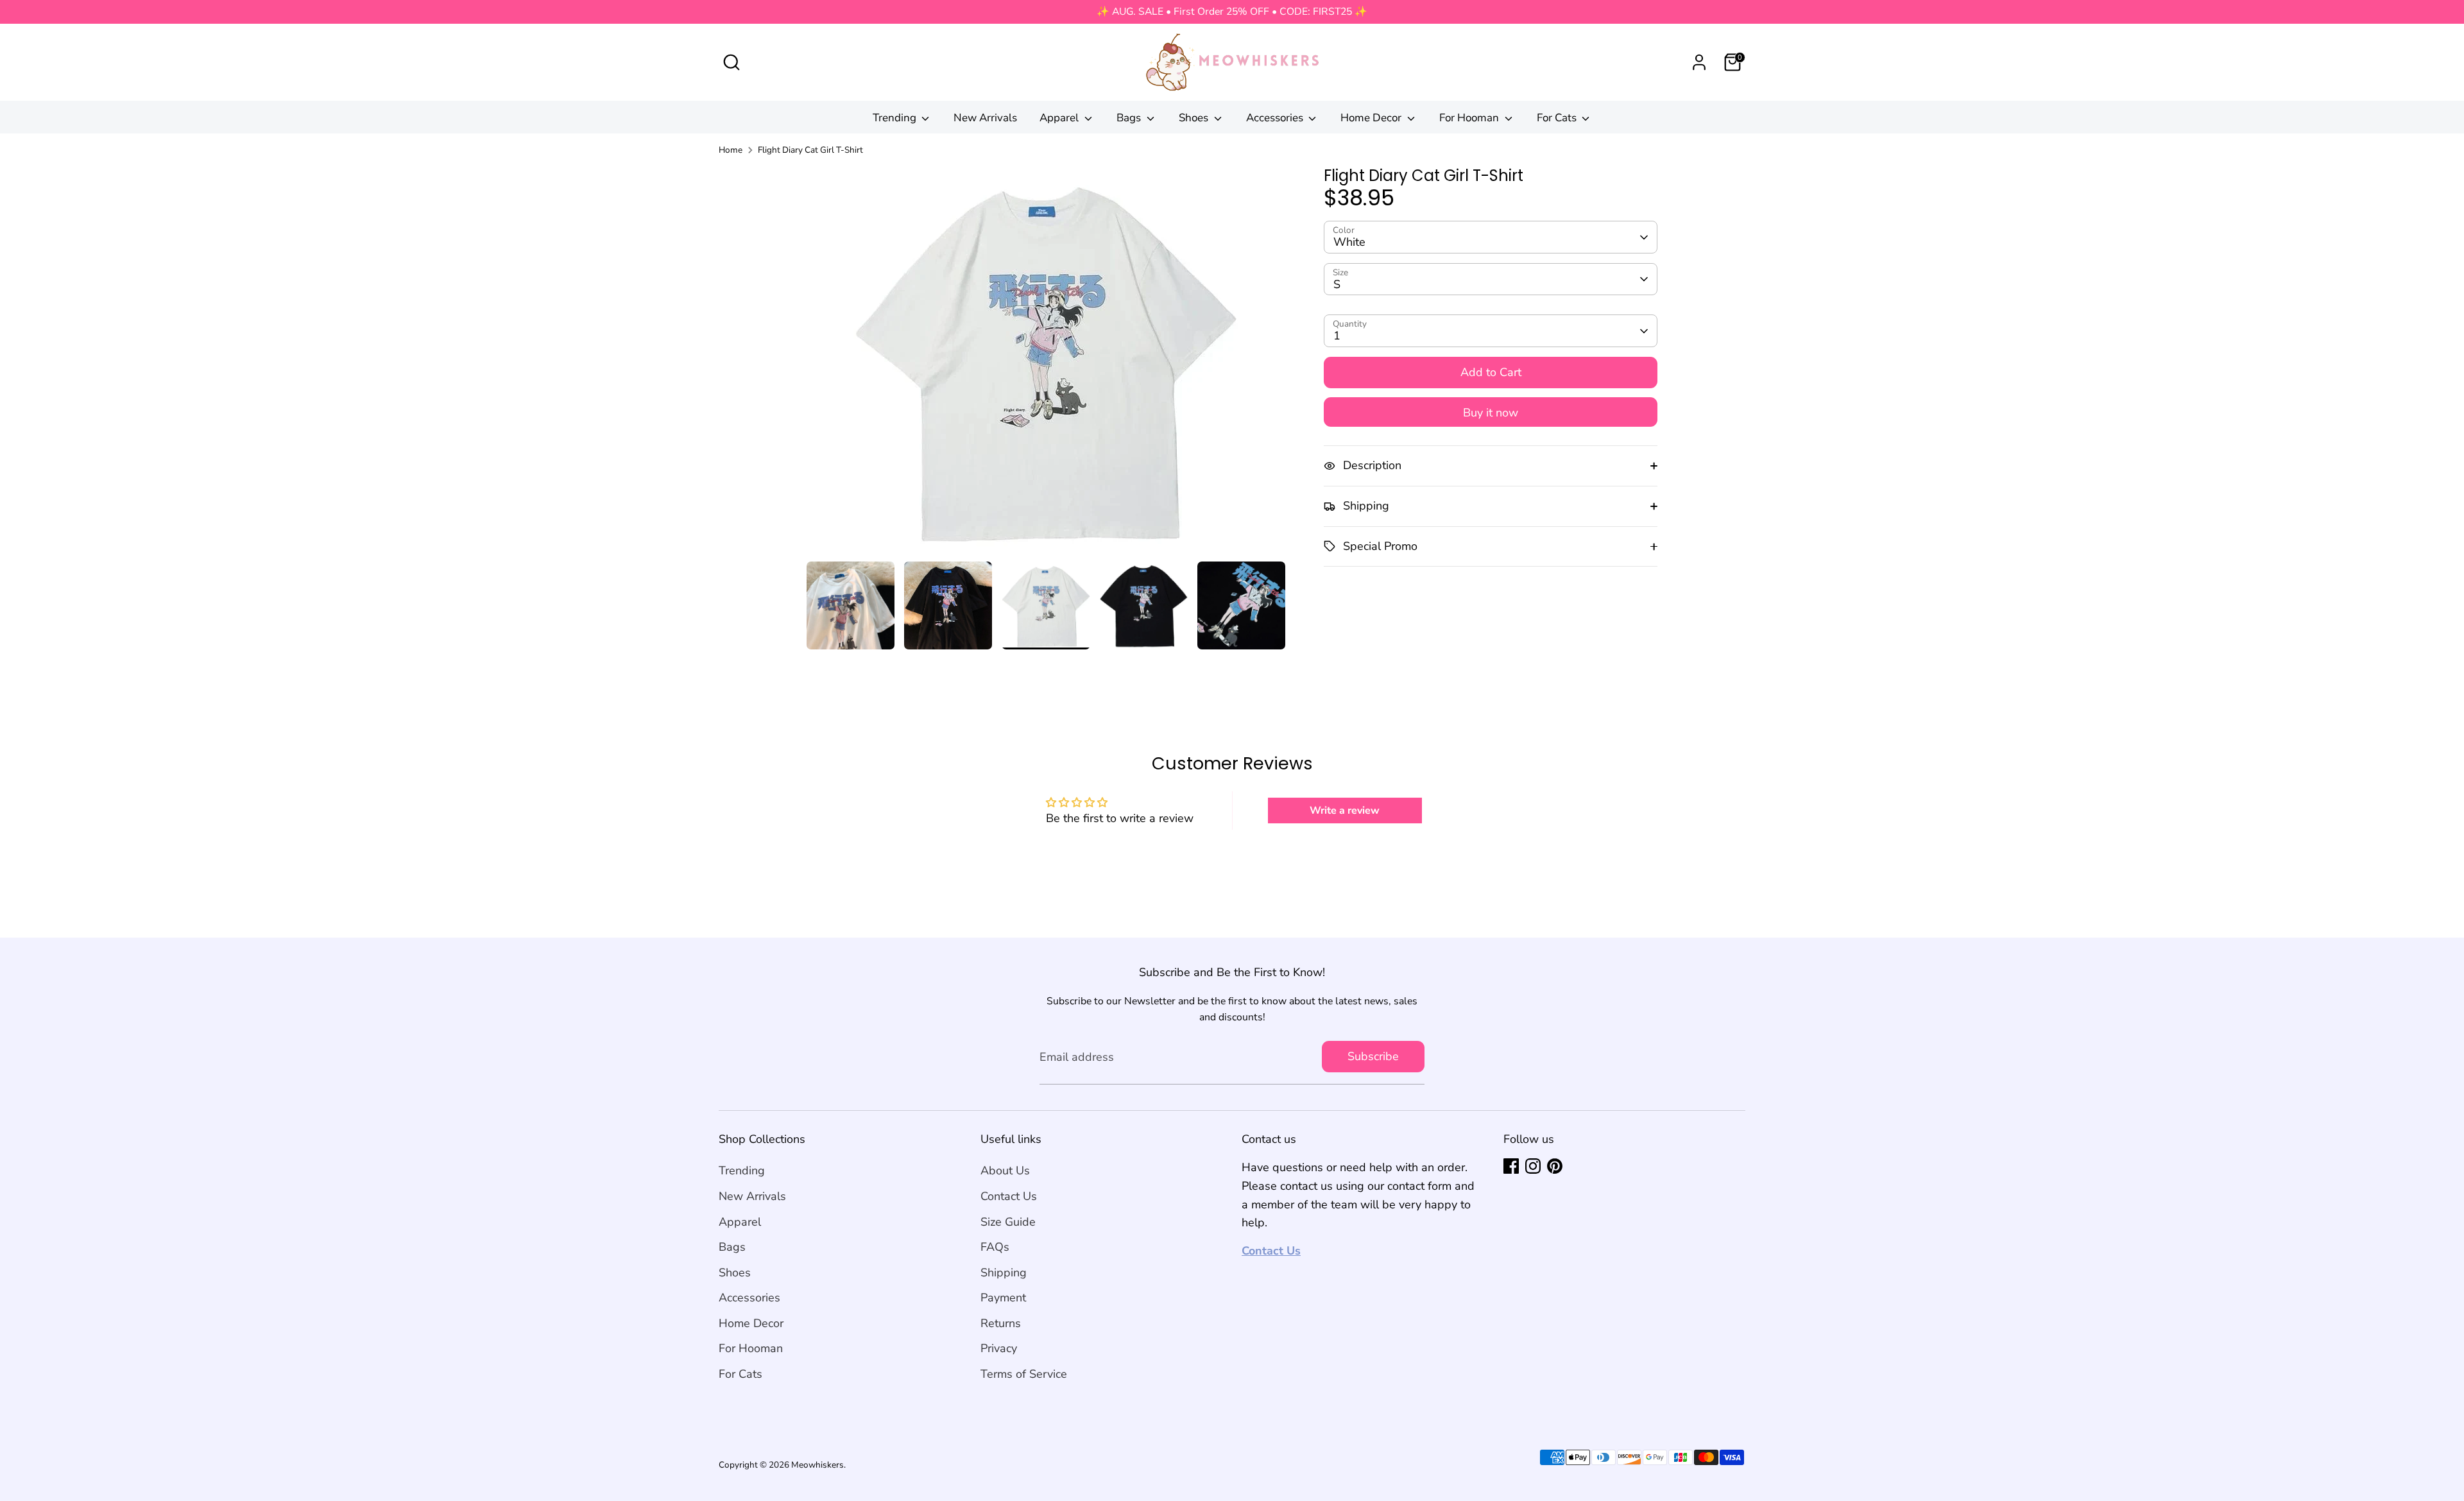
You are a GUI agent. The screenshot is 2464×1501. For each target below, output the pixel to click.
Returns (1001, 1323)
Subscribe (1373, 1056)
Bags (1130, 118)
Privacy (999, 1348)
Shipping (1004, 1273)
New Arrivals (985, 118)
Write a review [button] (1345, 811)
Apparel (1060, 118)
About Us (1005, 1171)
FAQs (995, 1247)
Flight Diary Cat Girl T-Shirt (810, 150)
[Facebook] (1511, 1166)
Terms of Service (1024, 1374)
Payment (1003, 1298)
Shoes (1195, 118)
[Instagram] (1533, 1166)
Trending (896, 118)
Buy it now (1491, 413)
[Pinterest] (1555, 1166)
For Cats (1558, 118)
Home (731, 150)
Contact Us (1009, 1196)
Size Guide (1008, 1222)
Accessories (1276, 118)
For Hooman (1470, 118)
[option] (1046, 364)
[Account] (1699, 62)
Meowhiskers (817, 1465)
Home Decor (1372, 118)
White (1349, 243)
